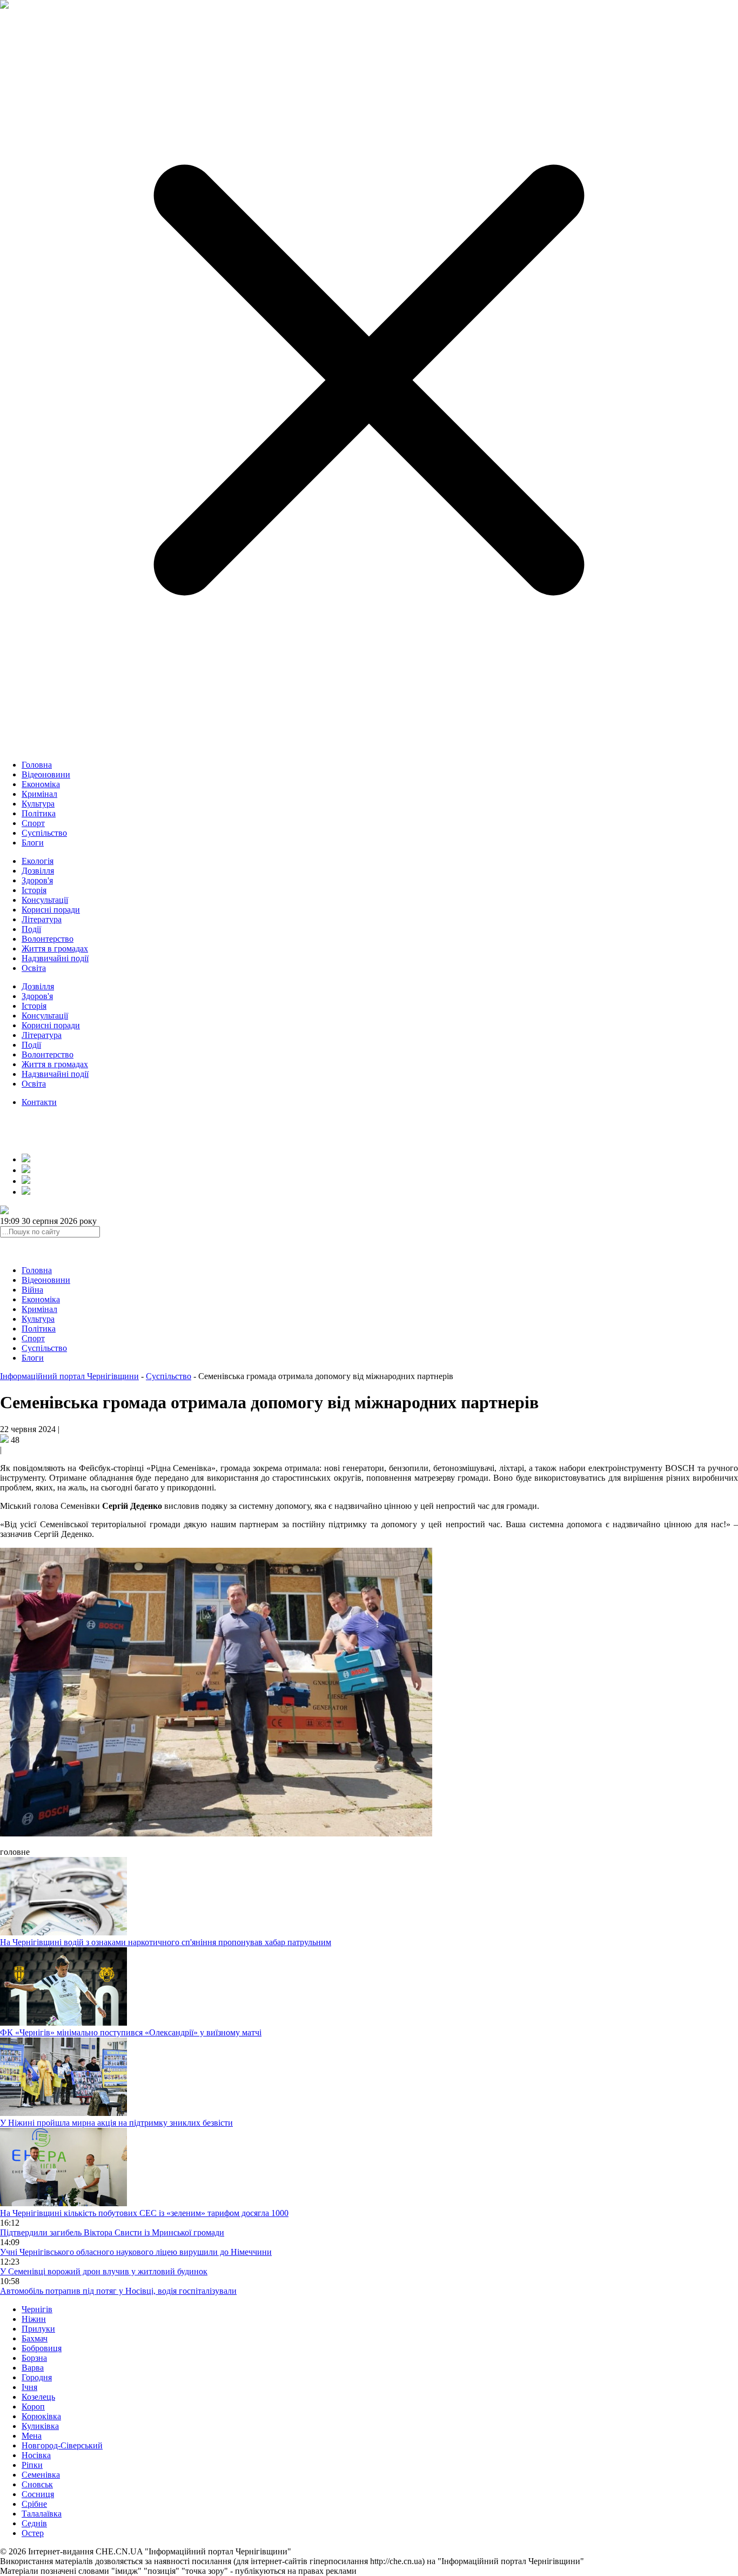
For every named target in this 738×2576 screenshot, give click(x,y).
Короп (33, 2407)
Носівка (36, 2455)
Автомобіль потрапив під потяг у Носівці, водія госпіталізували (118, 2291)
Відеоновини (46, 774)
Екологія (38, 861)
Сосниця (38, 2494)
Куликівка (40, 2426)
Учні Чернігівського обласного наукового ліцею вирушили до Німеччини (136, 2252)
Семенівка (41, 2475)
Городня (37, 2377)
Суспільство (44, 833)
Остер (33, 2533)
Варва (33, 2368)
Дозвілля (38, 871)
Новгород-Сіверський (62, 2445)
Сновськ (37, 2484)
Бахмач (35, 2338)
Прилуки (38, 2329)
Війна (32, 1290)
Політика (39, 813)
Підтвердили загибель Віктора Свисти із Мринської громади (112, 2232)
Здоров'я (37, 880)
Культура (38, 804)
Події (31, 929)
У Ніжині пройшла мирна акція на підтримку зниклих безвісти (116, 2123)
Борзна (34, 2358)
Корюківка (41, 2416)
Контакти (39, 1102)
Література (42, 919)
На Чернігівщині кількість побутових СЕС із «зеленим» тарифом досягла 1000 (144, 2213)
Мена (32, 2436)
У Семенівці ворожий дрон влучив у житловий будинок (104, 2271)
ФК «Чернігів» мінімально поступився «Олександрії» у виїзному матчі (131, 2032)
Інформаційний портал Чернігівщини (69, 1376)
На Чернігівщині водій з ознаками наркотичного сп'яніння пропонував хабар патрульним (166, 1942)
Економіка (41, 784)
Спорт (33, 823)
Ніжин (34, 2319)
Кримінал (39, 794)
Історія (34, 890)
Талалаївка (42, 2514)
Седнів (34, 2523)
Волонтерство (48, 939)
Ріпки (32, 2465)
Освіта (34, 968)
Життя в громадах (55, 948)
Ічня (29, 2387)
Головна (37, 765)
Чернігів (37, 2309)
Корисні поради (51, 910)
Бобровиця (42, 2348)
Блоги (33, 843)
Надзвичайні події (55, 958)
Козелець (38, 2397)
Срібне (34, 2504)
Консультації (45, 900)
